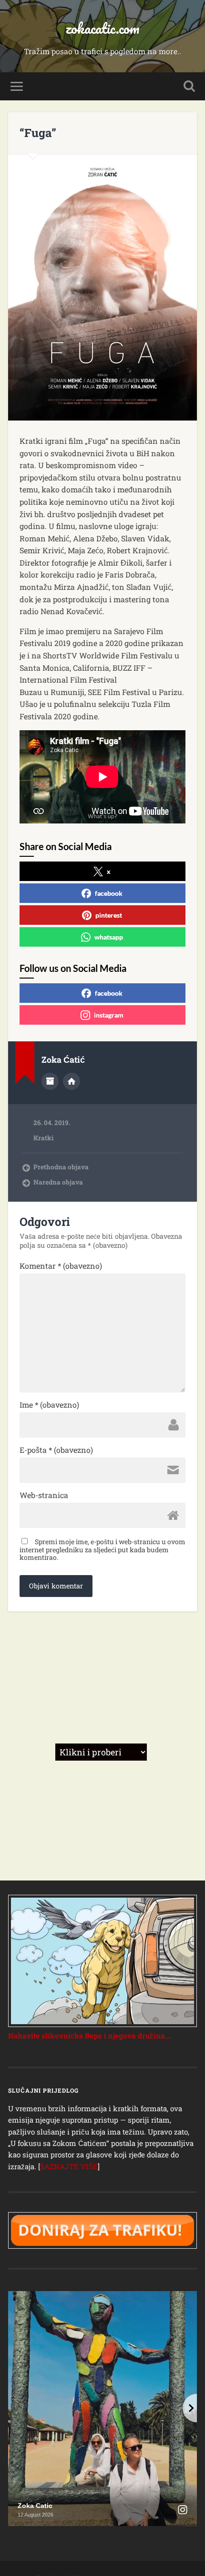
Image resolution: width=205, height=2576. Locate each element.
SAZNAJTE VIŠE (69, 2166)
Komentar (61, 1266)
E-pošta (56, 1450)
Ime (49, 1405)
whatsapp (109, 937)
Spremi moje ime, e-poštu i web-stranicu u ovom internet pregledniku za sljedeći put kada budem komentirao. (102, 1549)
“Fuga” (38, 133)
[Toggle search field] (189, 86)
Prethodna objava (61, 1167)
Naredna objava (58, 1182)
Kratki (43, 1138)
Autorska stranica (72, 1081)
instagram (109, 1015)
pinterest (109, 915)
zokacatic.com (102, 28)
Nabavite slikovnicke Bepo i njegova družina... (89, 2036)
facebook (109, 893)
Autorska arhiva (50, 1081)
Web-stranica (44, 1495)
